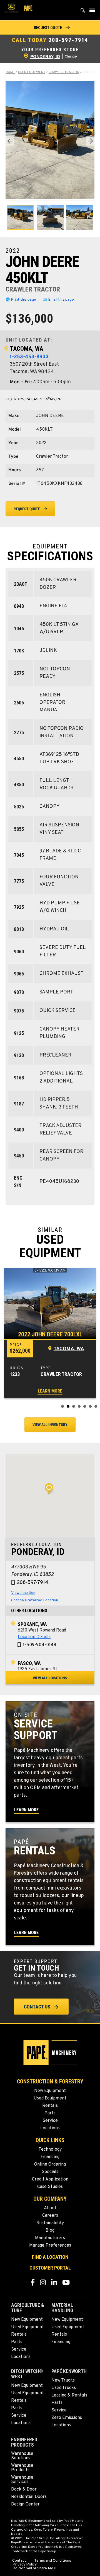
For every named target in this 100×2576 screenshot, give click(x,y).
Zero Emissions (67, 2418)
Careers (50, 2216)
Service (50, 2121)
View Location (23, 1593)
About (50, 2208)
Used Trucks (64, 2388)
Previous (10, 141)
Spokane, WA (32, 1624)
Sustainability (50, 2223)
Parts (50, 2113)
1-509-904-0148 (39, 1645)
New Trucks (63, 2380)
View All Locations (50, 1678)
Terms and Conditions (53, 2561)
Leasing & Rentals (69, 2395)
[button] (50, 28)
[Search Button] (83, 12)
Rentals (50, 2106)
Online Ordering (50, 2164)
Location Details (34, 1637)
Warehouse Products (22, 2468)
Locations (50, 2128)
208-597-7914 (68, 40)
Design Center (25, 2504)
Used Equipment (32, 72)
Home (10, 72)
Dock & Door (24, 2489)
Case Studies (50, 2187)
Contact (19, 2561)
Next (90, 141)
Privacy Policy (25, 2565)
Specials (50, 2172)
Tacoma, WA (26, 349)
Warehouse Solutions (22, 2456)
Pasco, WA (29, 1663)
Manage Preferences (50, 2245)
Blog (50, 2231)
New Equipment (50, 2091)
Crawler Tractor (64, 72)
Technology (50, 2150)
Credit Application (50, 2179)
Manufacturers (50, 2238)
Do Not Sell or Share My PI (35, 2569)
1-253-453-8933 (29, 357)
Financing (50, 2157)
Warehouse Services (22, 2480)
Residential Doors (29, 2497)
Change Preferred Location (35, 1600)
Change (71, 57)
